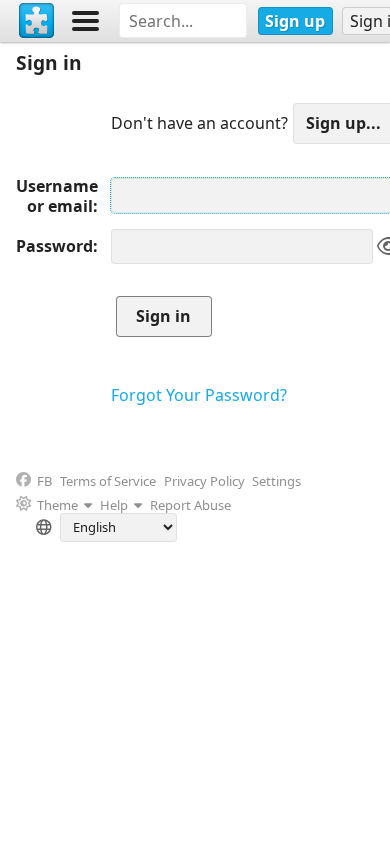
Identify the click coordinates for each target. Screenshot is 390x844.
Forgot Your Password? (199, 395)
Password (54, 246)
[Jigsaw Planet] (37, 21)
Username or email (57, 196)
